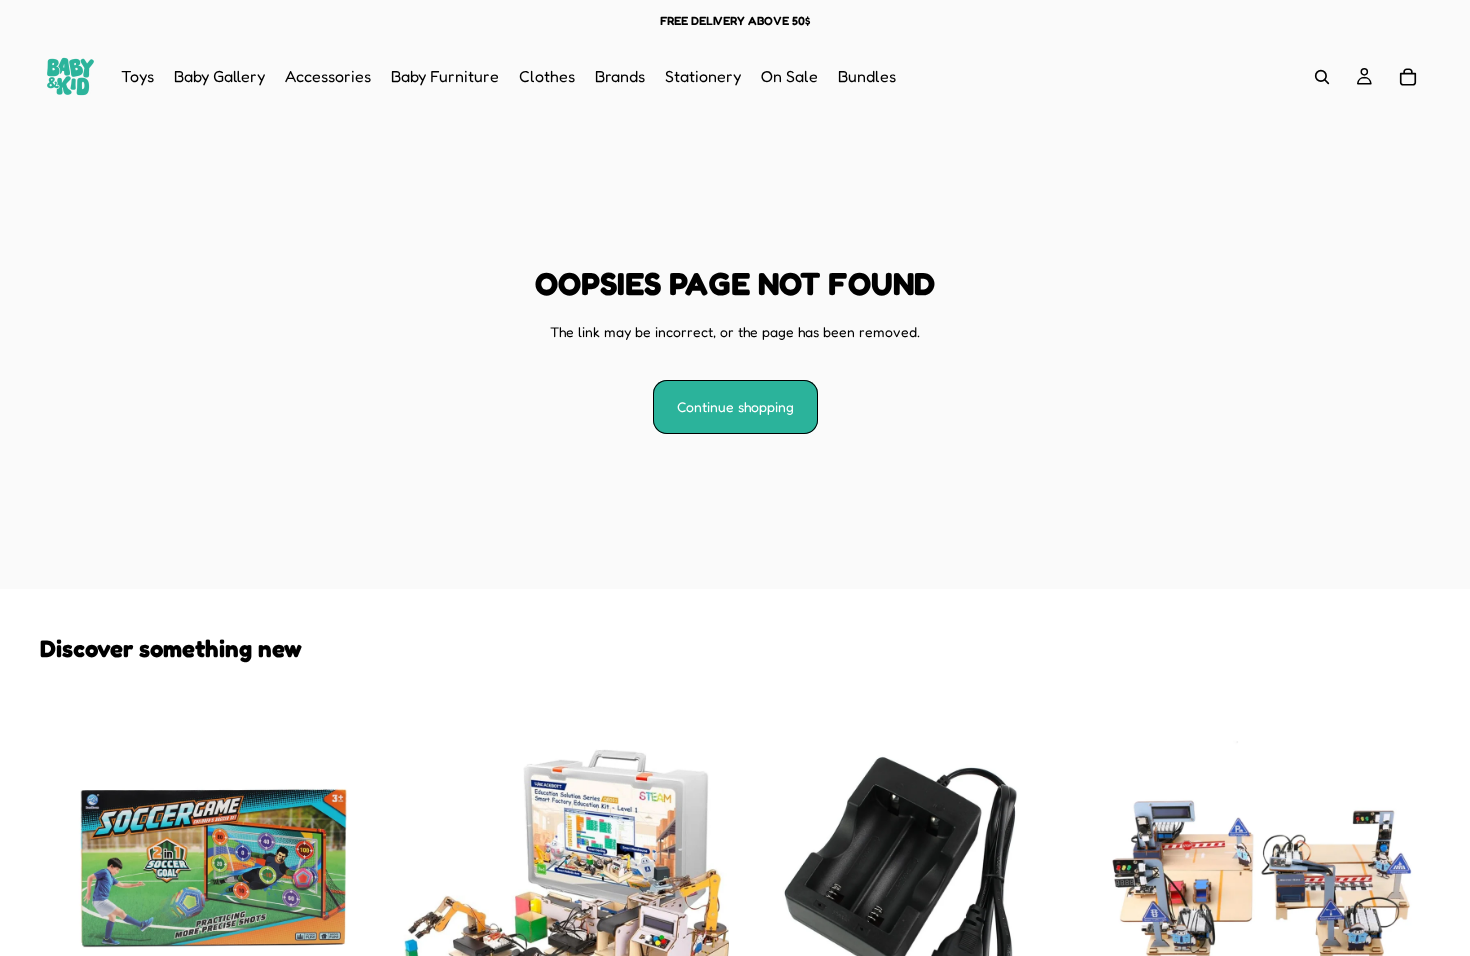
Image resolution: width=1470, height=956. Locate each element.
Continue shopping (735, 406)
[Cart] (1408, 77)
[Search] (1322, 77)
